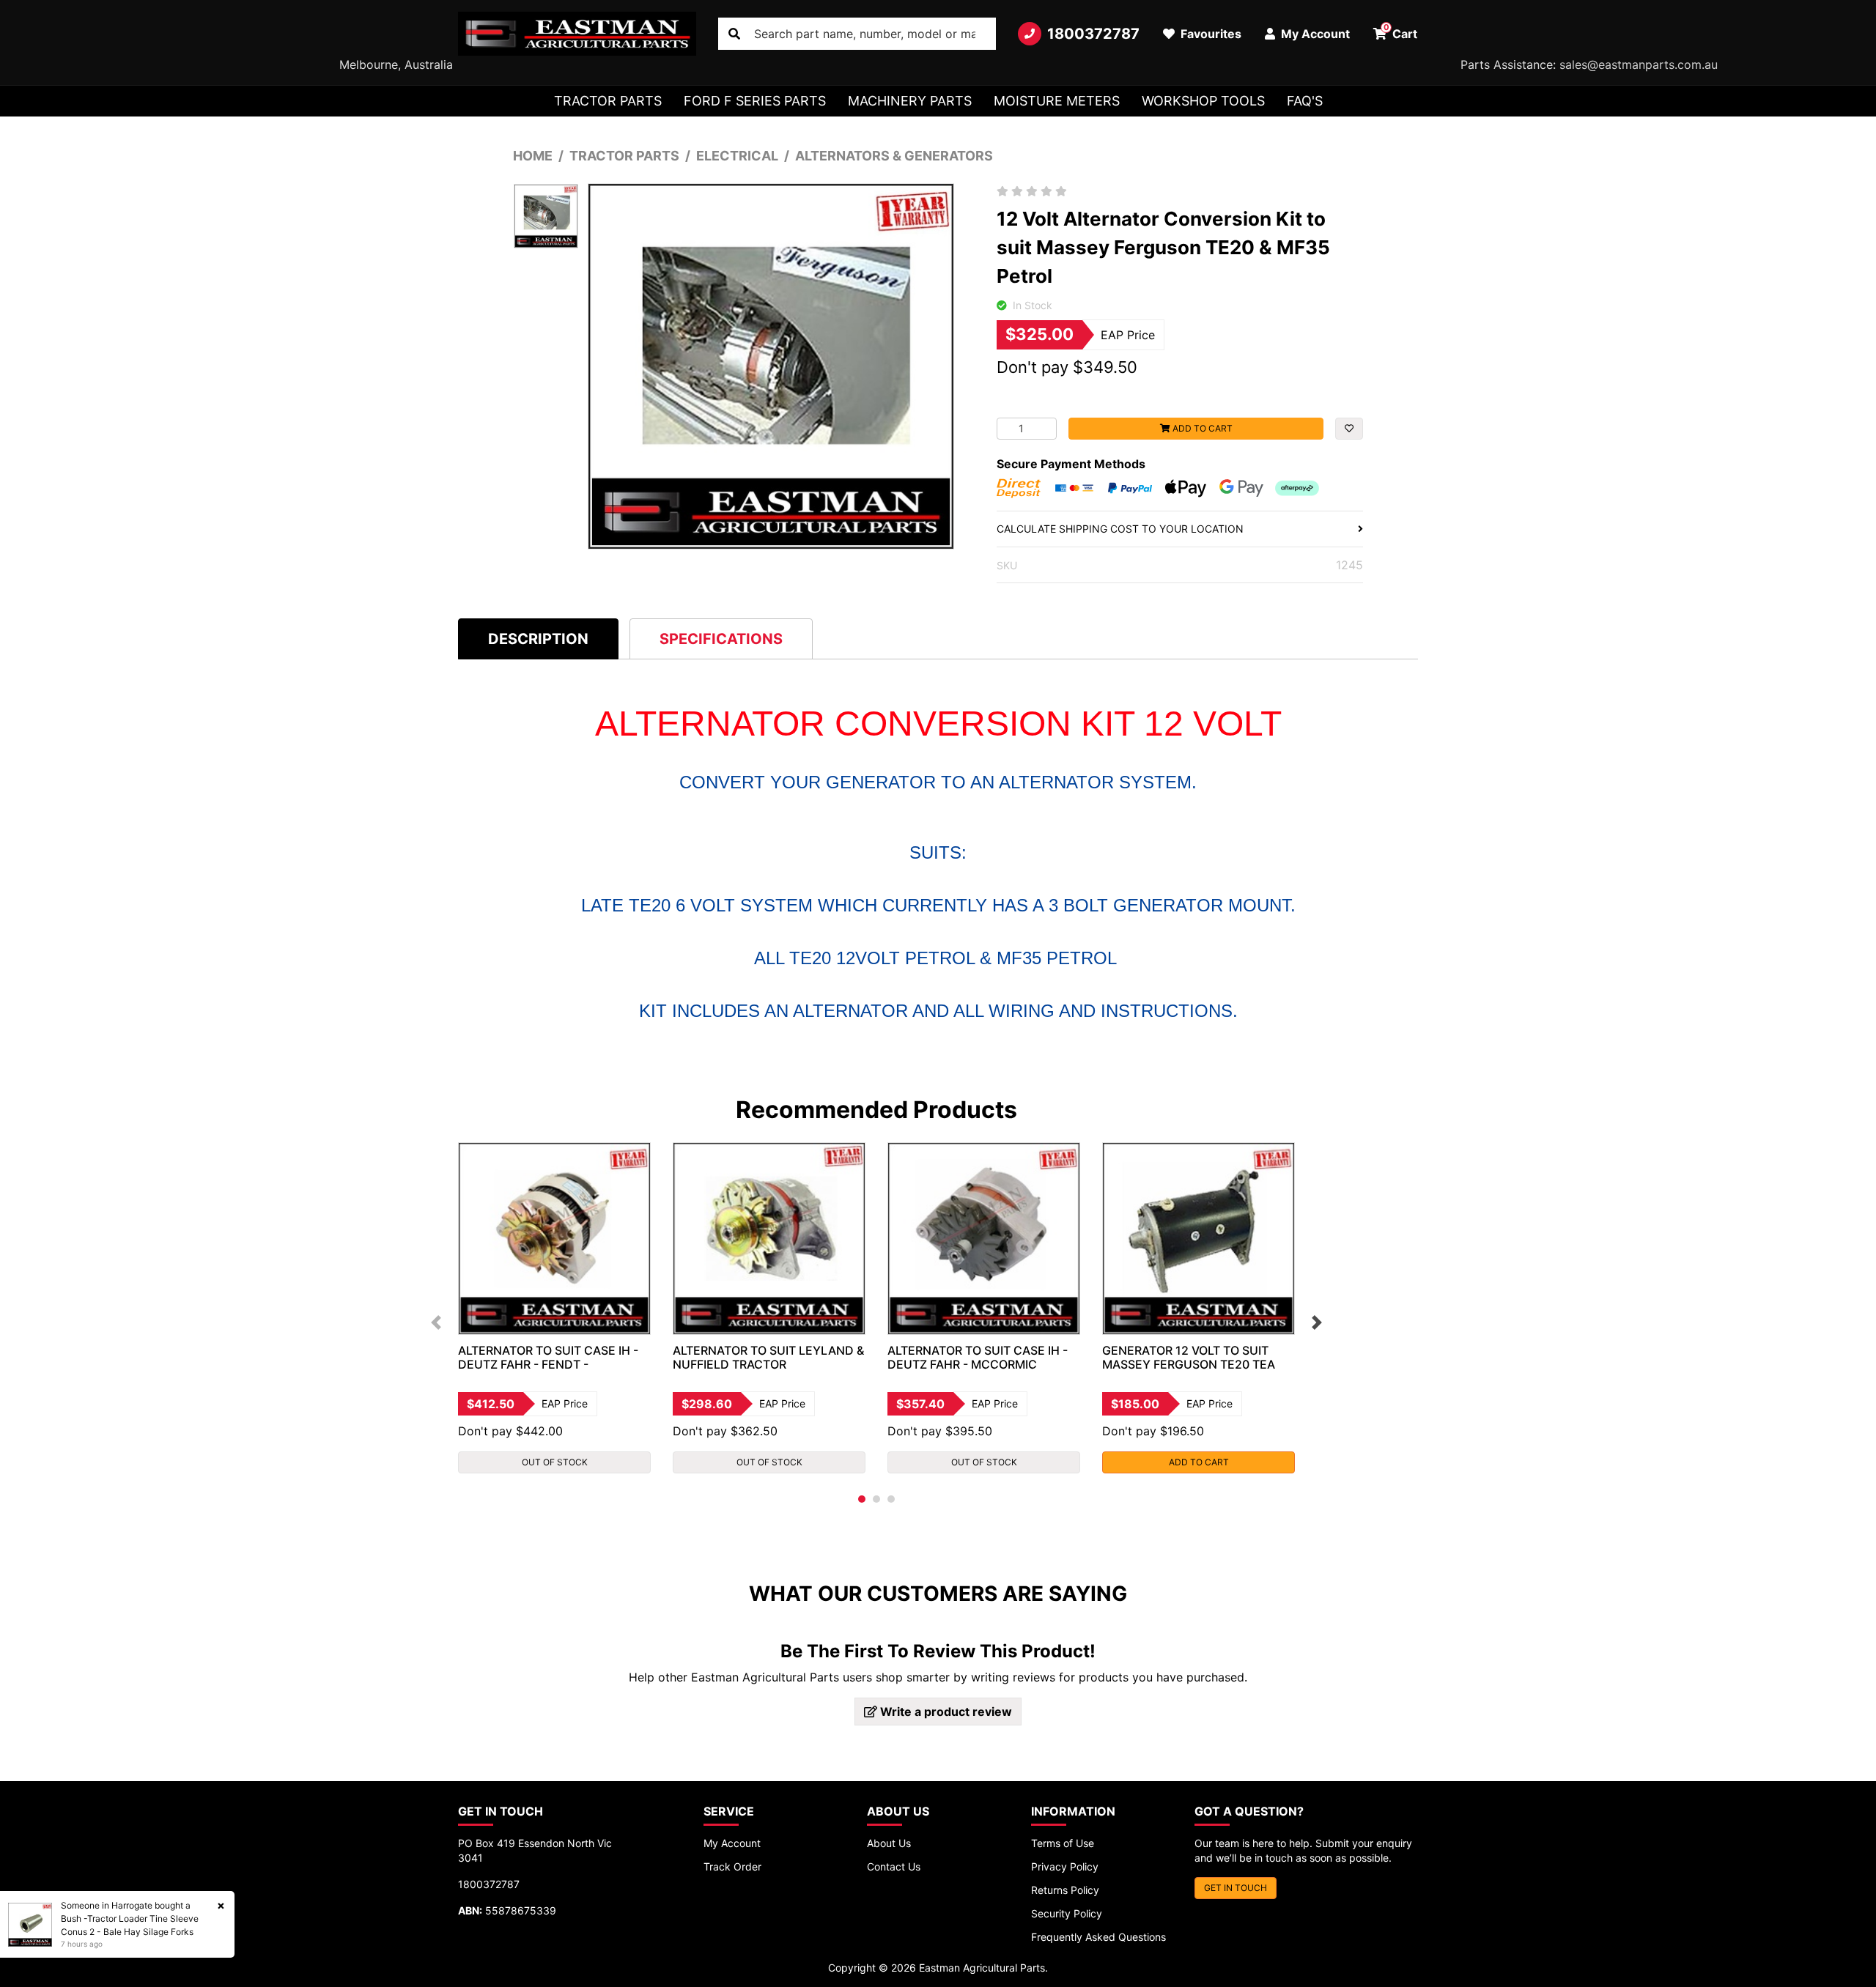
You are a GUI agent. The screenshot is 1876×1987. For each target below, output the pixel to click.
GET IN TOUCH (1236, 1888)
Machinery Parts (910, 101)
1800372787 (1093, 34)
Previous (436, 1322)
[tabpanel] (554, 1308)
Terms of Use (1063, 1843)
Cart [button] (1401, 32)
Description (538, 639)
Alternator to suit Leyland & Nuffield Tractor (768, 1357)
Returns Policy (1065, 1890)
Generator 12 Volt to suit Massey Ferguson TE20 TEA (1189, 1357)
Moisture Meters (1057, 101)
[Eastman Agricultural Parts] (577, 34)
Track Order (732, 1866)
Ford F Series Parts (755, 101)
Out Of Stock (555, 1462)
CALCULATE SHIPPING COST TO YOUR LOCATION (1120, 529)
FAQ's (1305, 101)
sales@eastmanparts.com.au (1639, 64)
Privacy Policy (1065, 1866)
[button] (1349, 429)
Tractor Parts (608, 101)
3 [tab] (891, 1499)
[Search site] (734, 34)
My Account (732, 1843)
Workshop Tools (1203, 101)
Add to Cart (1201, 428)
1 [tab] (862, 1499)
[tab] (538, 639)
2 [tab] (876, 1499)
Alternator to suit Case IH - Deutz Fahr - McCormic (978, 1357)
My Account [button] (1314, 34)
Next (1317, 1322)
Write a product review (945, 1712)
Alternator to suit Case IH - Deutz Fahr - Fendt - (548, 1357)
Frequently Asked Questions (1098, 1937)
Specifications (721, 639)
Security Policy (1067, 1913)
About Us (889, 1843)
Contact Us (894, 1866)
